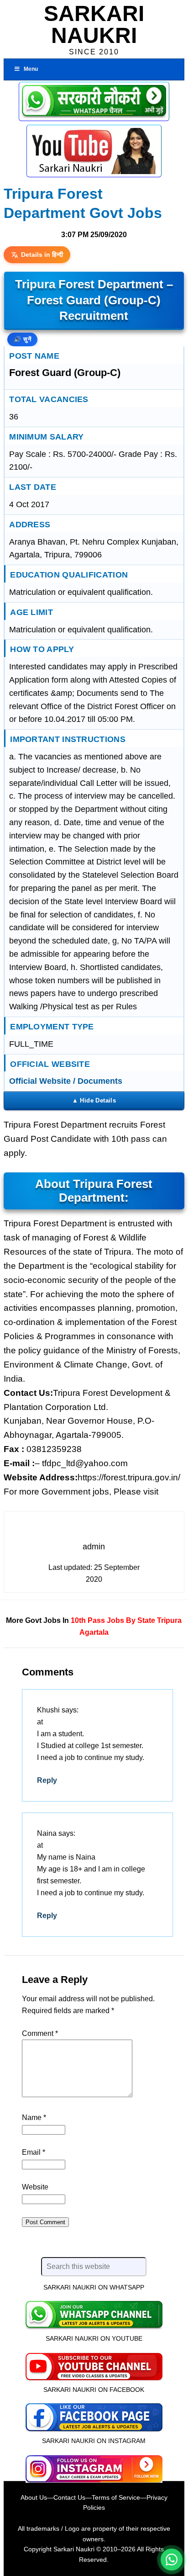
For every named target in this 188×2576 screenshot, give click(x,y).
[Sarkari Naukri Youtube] (94, 151)
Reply (47, 1780)
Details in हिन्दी (42, 254)
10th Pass (88, 1620)
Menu (31, 69)
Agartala (94, 1632)
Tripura (169, 1620)
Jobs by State (131, 1620)
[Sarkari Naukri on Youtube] (94, 2365)
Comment (40, 2033)
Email (34, 2152)
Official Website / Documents (66, 1081)
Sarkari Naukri (94, 24)
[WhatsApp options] (172, 2560)
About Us (34, 2497)
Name (34, 2118)
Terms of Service (116, 2497)
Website (35, 2187)
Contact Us (69, 2497)
